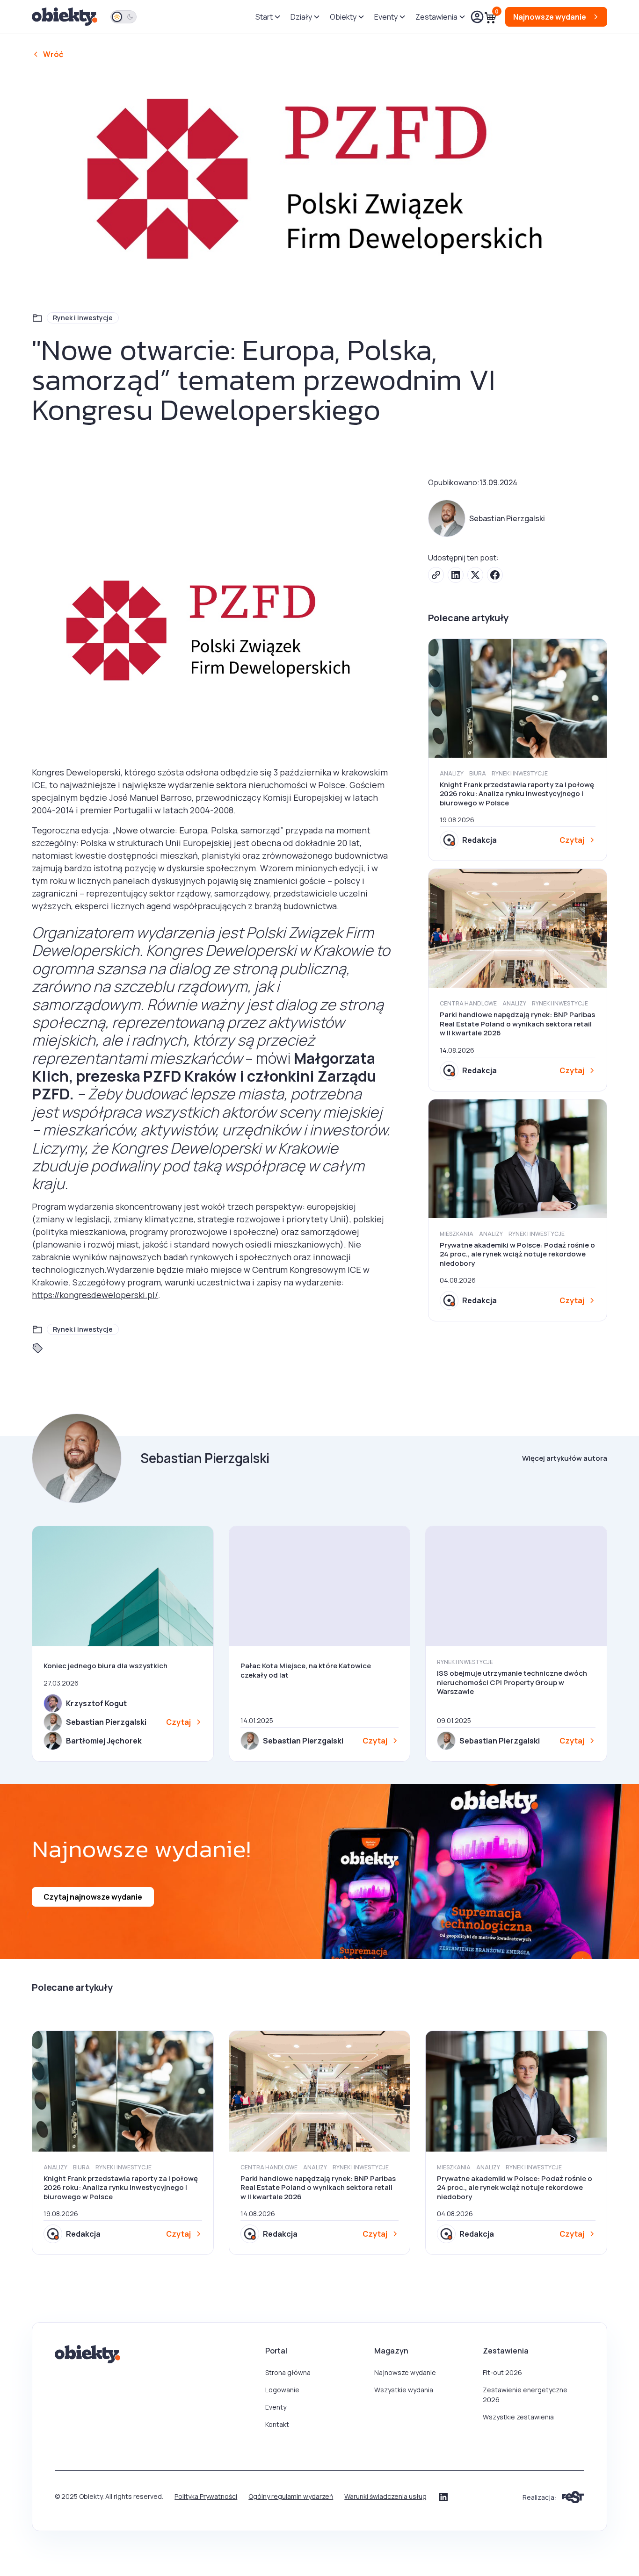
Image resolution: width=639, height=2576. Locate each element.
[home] (65, 17)
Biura (478, 773)
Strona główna (288, 2372)
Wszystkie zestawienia (518, 2417)
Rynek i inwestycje (83, 318)
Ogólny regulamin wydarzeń (291, 2496)
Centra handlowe (468, 1003)
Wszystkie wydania (404, 2390)
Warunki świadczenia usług (385, 2496)
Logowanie (282, 2390)
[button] (267, 17)
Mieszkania (457, 1234)
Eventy (276, 2407)
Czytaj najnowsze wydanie (93, 1897)
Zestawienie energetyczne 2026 (525, 2395)
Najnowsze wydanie (405, 2372)
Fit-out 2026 (502, 2372)
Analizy (452, 773)
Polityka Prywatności (206, 2496)
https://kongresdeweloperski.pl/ (95, 1295)
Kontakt (277, 2424)
